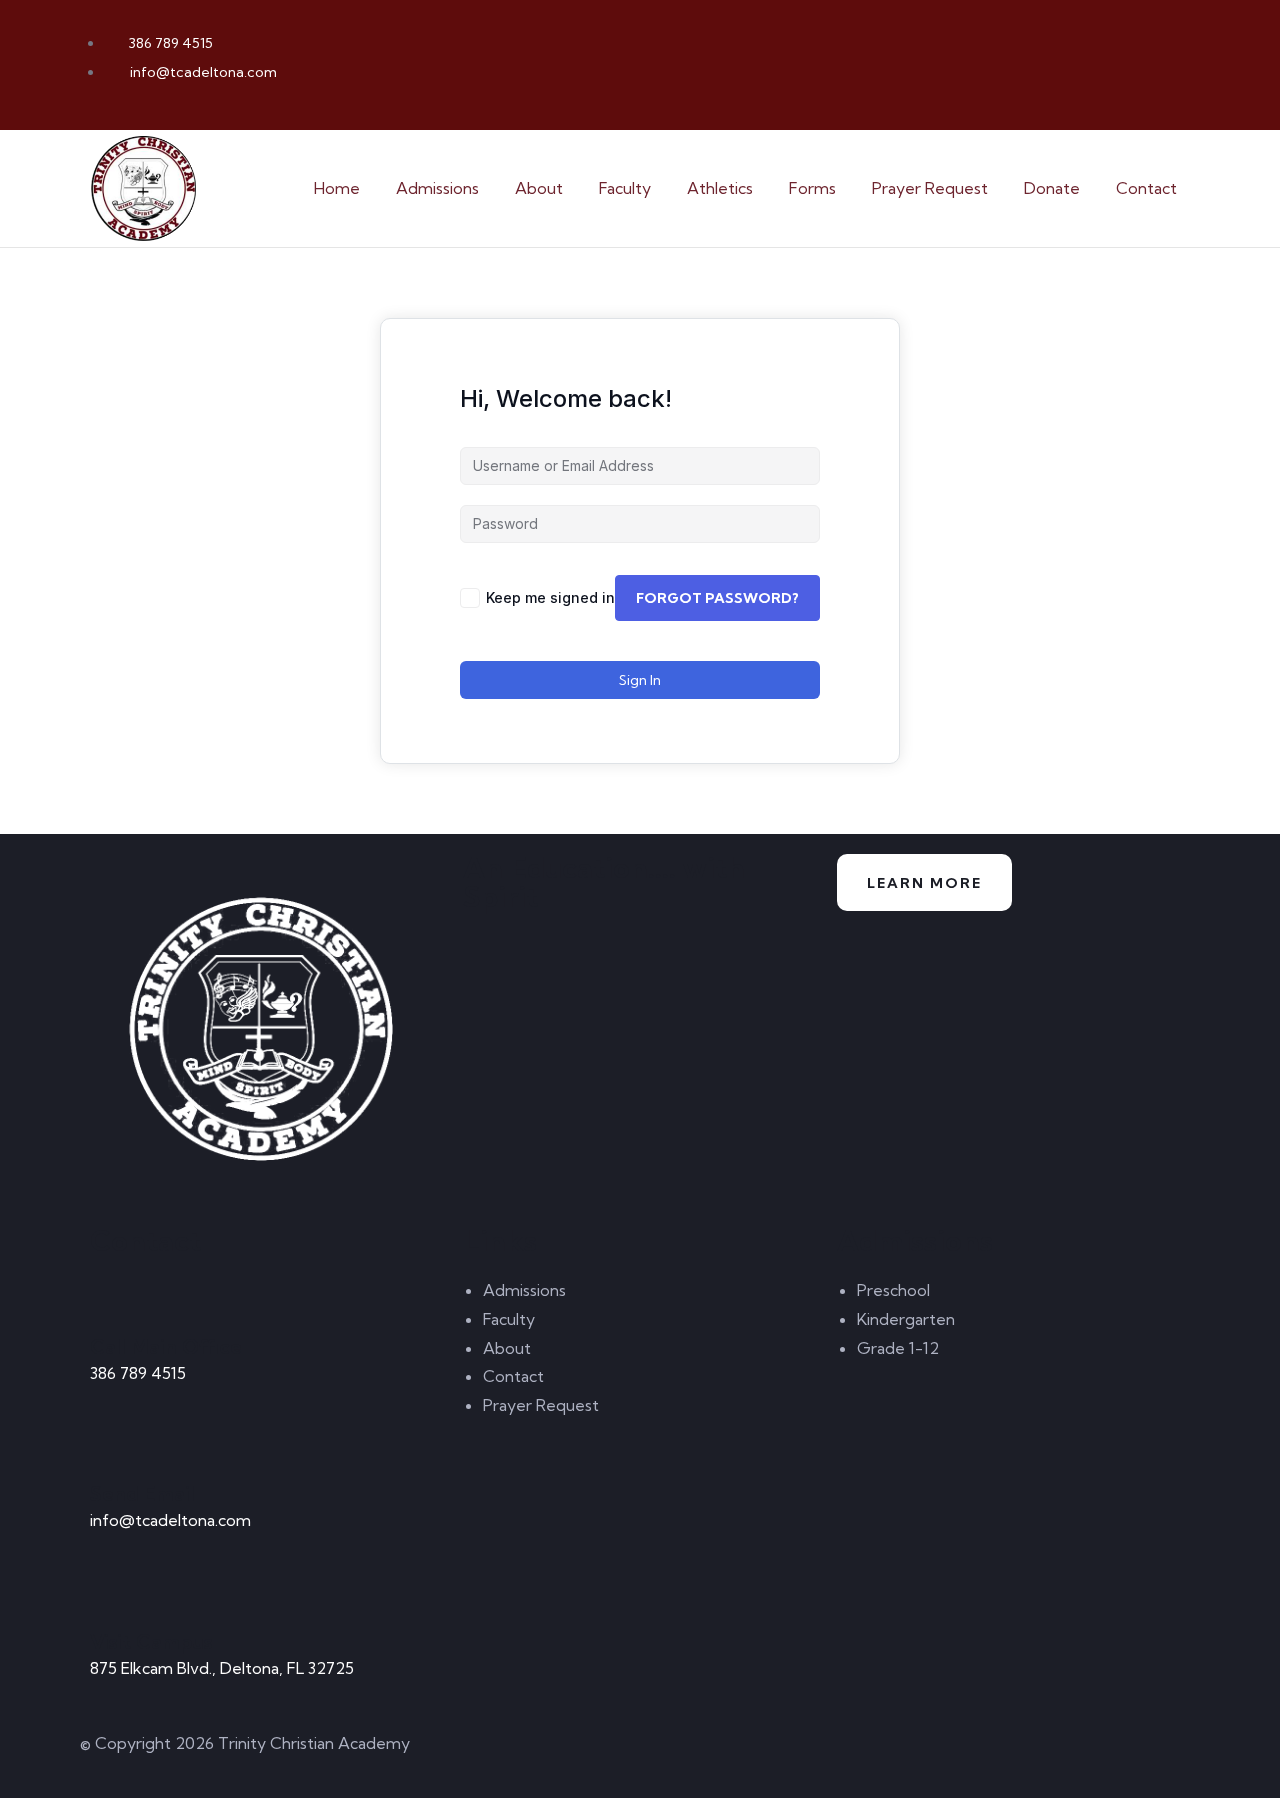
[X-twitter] (675, 1754)
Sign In (640, 680)
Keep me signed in (550, 597)
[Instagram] (1159, 90)
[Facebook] (1159, 31)
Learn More (924, 883)
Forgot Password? (717, 598)
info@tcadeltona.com (170, 1520)
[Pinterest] (783, 1754)
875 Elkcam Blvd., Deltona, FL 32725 (222, 1668)
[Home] (143, 188)
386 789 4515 (138, 1373)
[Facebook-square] (729, 1754)
